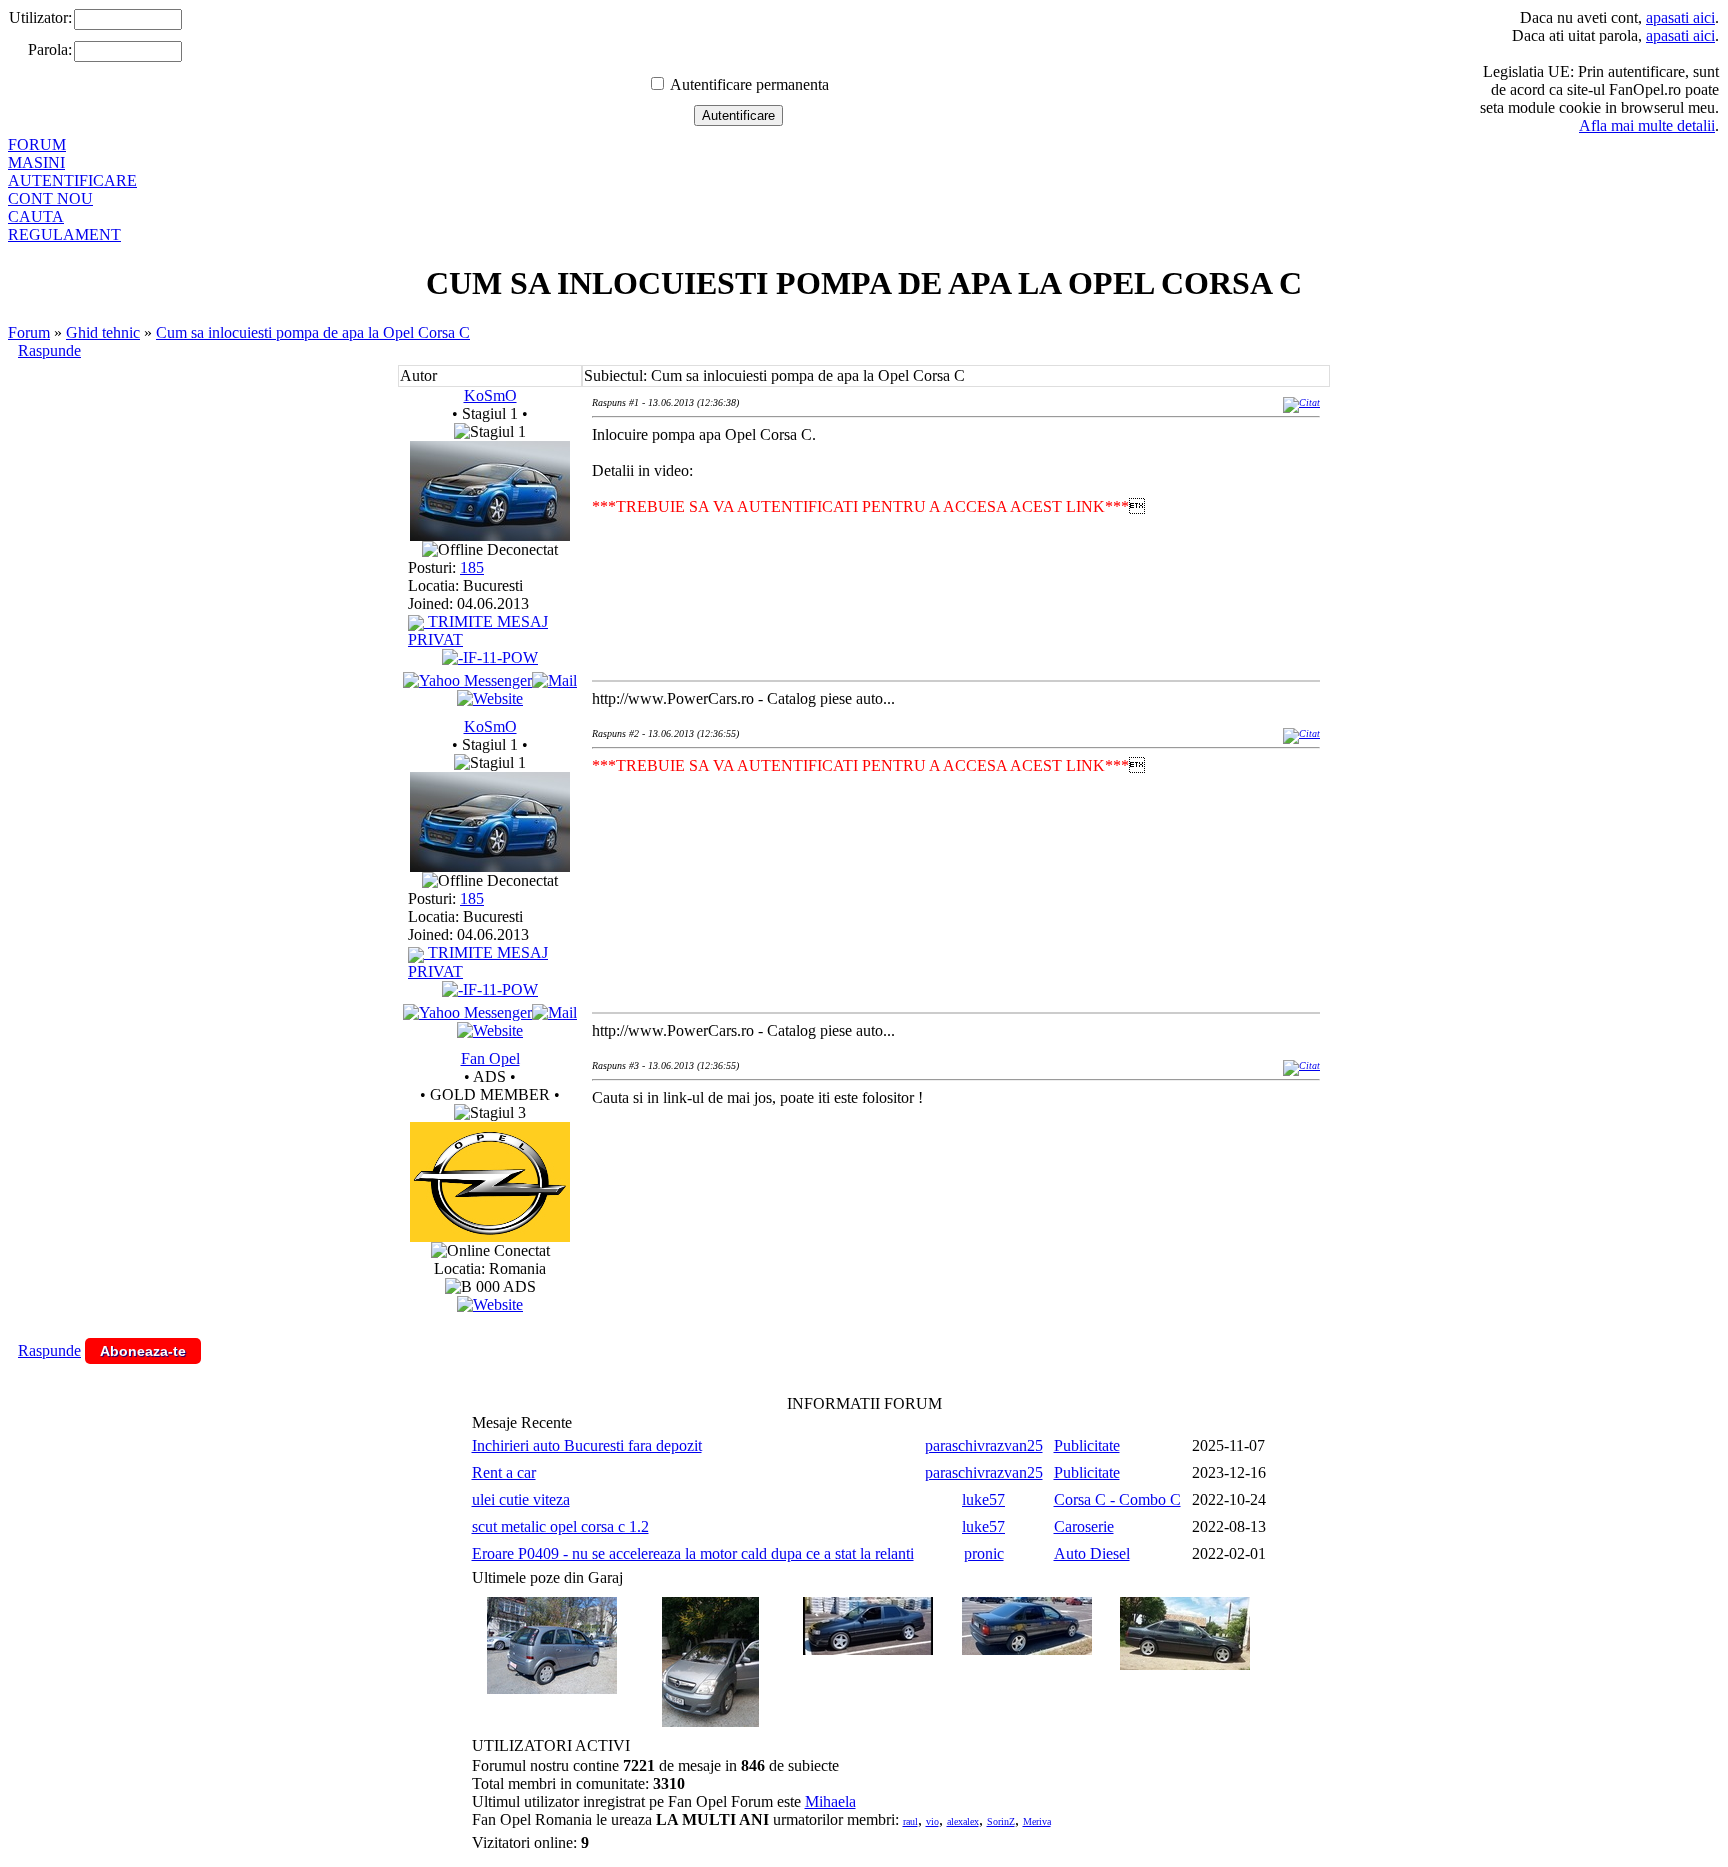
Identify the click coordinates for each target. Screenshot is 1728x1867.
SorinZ (1001, 1821)
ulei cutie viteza (521, 1499)
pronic (984, 1553)
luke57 (983, 1499)
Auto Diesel (1092, 1553)
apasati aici (1680, 17)
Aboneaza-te (143, 1351)
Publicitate (1087, 1445)
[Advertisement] (956, 1188)
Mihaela (830, 1801)
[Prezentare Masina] (490, 657)
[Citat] (1301, 402)
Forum (29, 332)
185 (472, 567)
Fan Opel (490, 1058)
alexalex (963, 1821)
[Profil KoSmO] (490, 535)
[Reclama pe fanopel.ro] (490, 1236)
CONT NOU (50, 198)
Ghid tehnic (103, 332)
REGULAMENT (64, 234)
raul (910, 1821)
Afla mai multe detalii (1647, 125)
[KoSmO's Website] (490, 698)
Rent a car (504, 1472)
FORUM (37, 144)
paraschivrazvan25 (984, 1445)
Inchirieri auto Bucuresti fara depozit (587, 1445)
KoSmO (490, 395)
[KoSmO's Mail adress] (554, 680)
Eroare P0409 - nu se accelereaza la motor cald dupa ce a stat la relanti (693, 1553)
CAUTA (36, 216)
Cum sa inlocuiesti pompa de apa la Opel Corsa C (313, 332)
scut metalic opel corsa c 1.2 (560, 1526)
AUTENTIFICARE (72, 180)
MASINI (36, 162)
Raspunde (49, 350)
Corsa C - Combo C (1117, 1499)
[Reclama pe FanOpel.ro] (490, 1304)
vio (932, 1821)
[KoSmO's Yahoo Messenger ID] (467, 680)
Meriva (1037, 1821)
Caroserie (1084, 1526)
